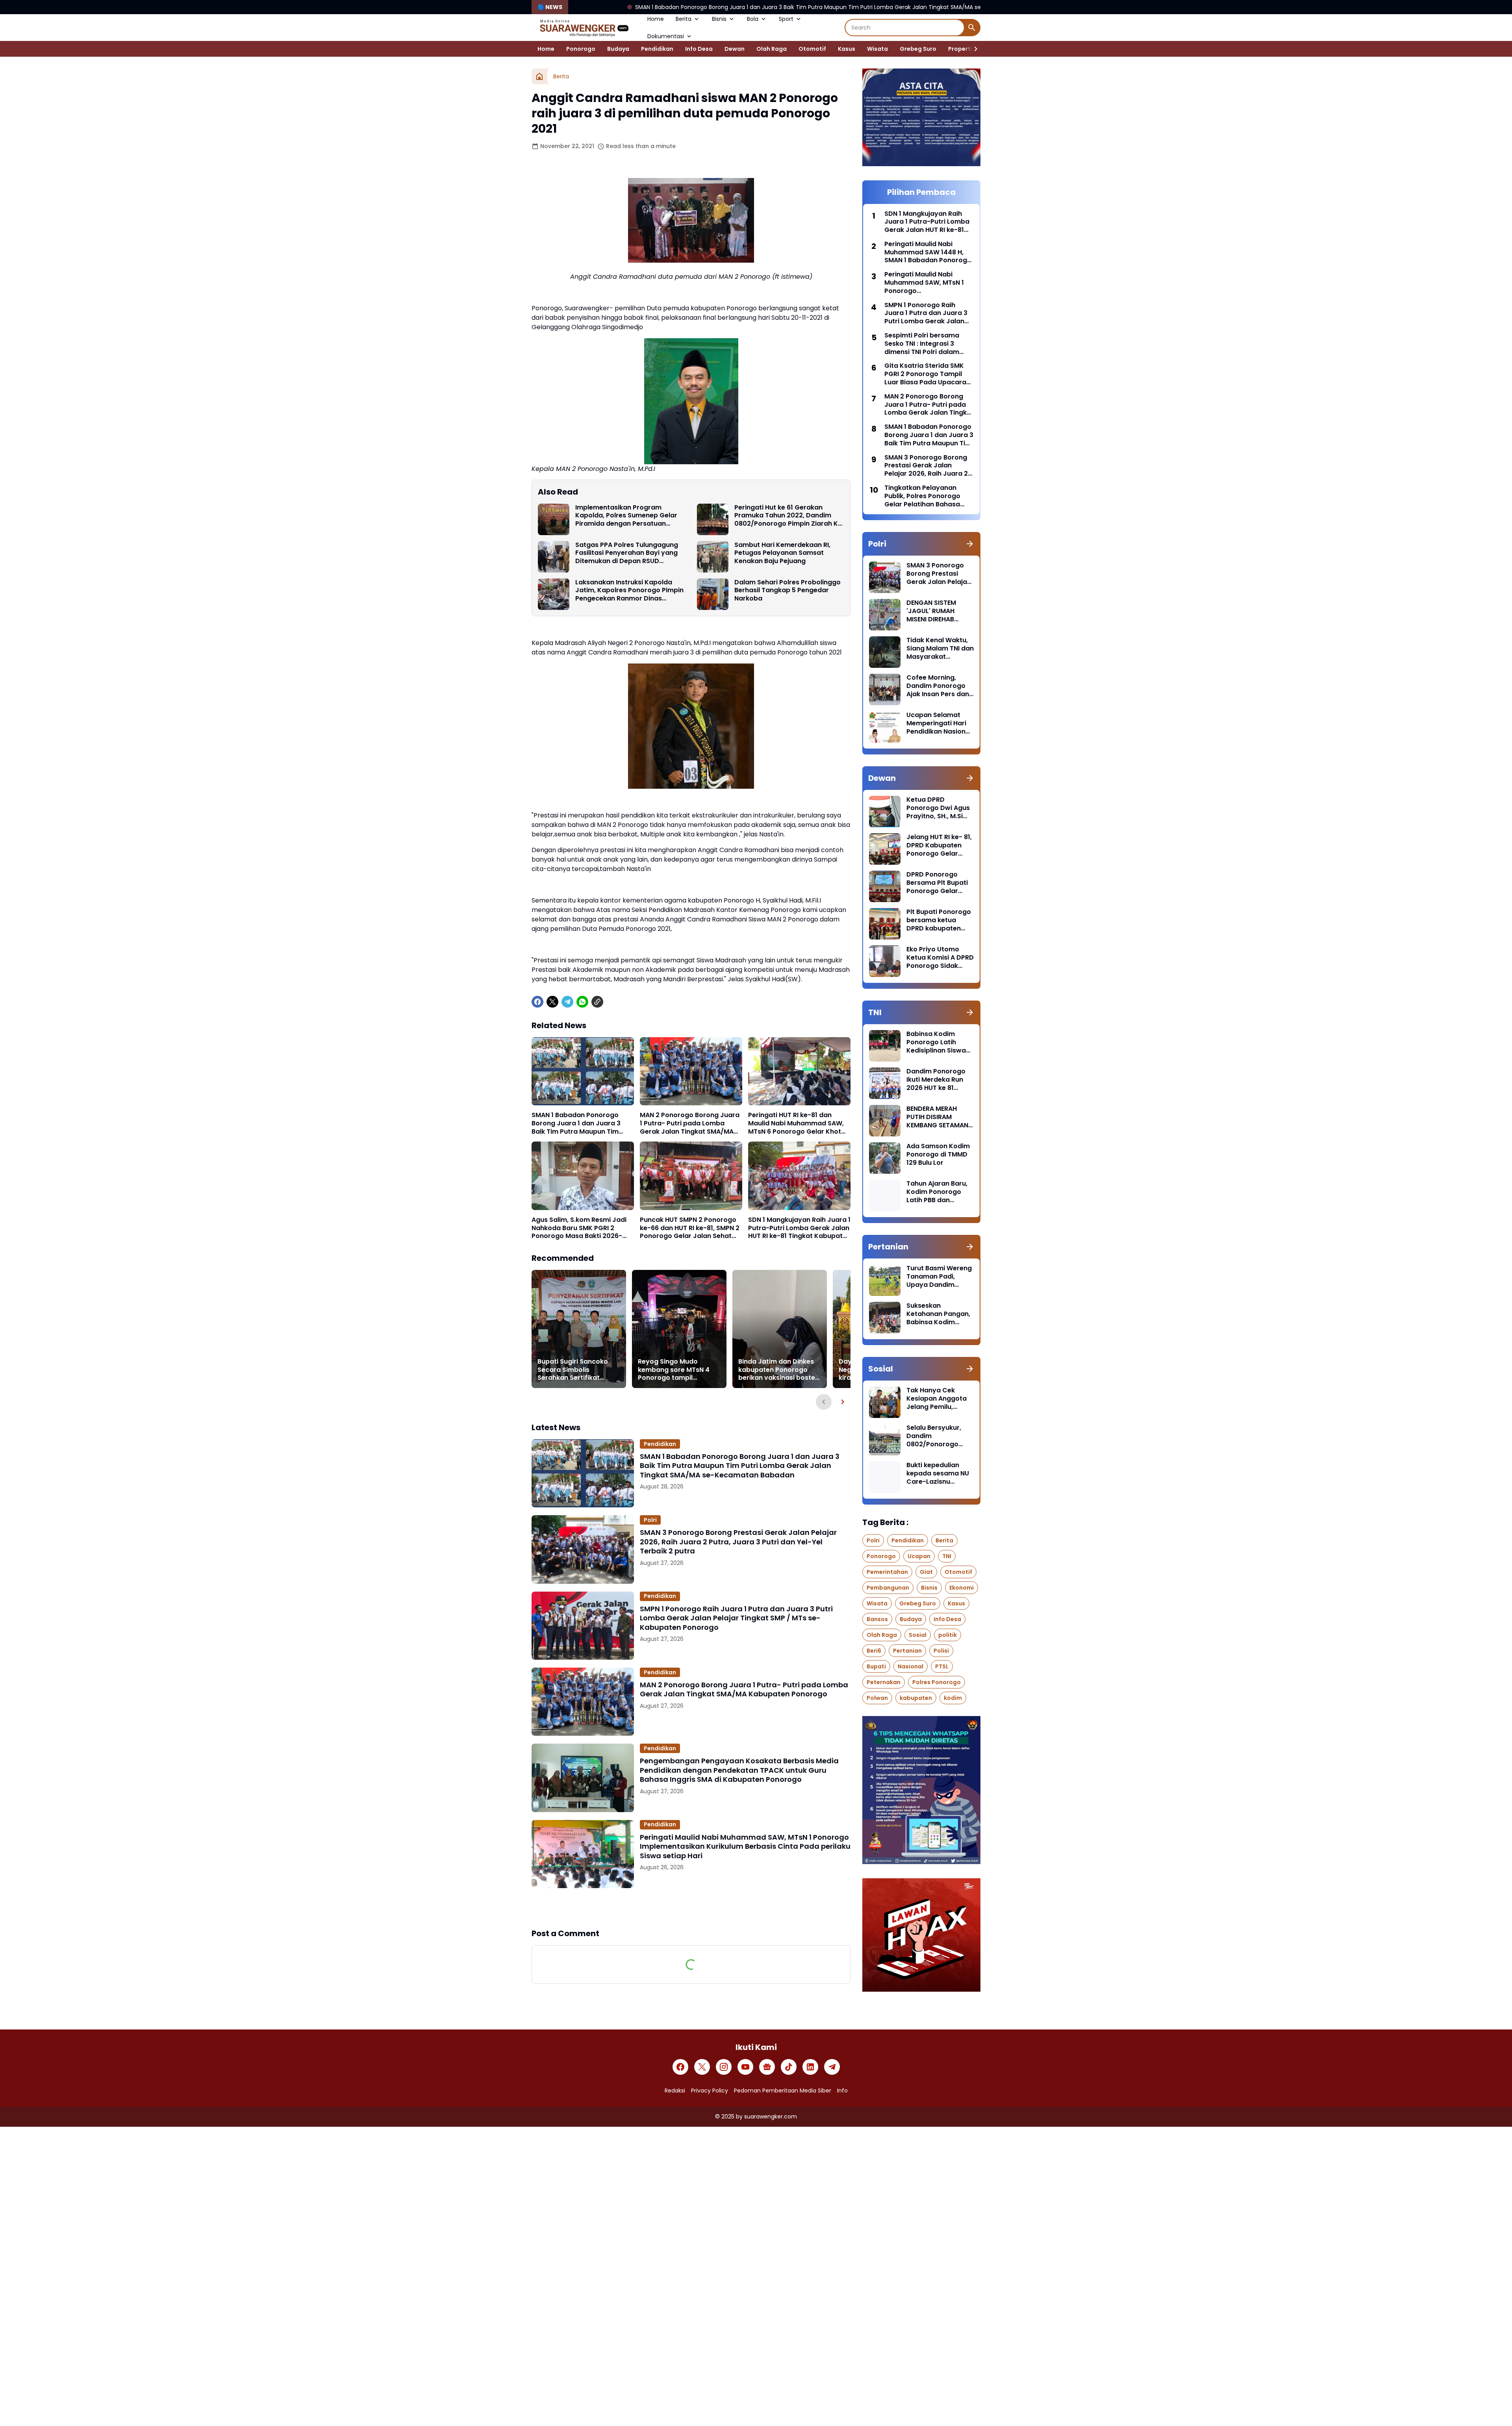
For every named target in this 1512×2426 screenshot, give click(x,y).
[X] (552, 1002)
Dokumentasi (666, 36)
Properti (960, 49)
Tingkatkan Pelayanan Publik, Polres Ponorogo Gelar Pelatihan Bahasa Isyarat (922, 496)
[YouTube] (745, 2067)
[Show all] (970, 544)
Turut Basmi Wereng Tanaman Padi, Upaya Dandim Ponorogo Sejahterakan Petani (939, 1277)
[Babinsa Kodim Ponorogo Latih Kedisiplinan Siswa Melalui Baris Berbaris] (885, 1046)
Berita (684, 19)
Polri (650, 1520)
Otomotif (812, 49)
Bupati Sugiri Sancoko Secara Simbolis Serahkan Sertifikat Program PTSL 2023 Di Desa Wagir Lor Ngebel (574, 1370)
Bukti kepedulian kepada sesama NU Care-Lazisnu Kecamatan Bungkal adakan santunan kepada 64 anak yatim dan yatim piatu (939, 1473)
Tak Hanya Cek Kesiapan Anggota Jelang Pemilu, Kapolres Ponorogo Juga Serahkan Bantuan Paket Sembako (938, 1399)
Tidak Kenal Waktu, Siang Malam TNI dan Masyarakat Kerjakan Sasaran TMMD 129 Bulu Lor (940, 649)
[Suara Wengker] (584, 28)
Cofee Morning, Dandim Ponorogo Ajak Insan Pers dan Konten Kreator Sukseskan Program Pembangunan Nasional (939, 686)
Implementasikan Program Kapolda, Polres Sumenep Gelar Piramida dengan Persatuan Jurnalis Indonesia (626, 516)
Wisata (877, 49)
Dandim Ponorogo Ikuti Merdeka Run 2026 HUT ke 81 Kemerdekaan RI (936, 1080)
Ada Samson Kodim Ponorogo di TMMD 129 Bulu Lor (938, 1155)
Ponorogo (581, 49)
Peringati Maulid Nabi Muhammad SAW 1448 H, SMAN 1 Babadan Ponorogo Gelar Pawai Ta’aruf (928, 252)
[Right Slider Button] (973, 49)
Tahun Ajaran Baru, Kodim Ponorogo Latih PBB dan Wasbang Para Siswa (937, 1192)
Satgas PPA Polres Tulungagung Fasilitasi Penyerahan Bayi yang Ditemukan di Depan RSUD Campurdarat (627, 553)
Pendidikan (657, 49)
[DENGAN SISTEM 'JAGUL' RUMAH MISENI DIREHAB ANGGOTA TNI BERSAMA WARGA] (885, 615)
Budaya (618, 49)
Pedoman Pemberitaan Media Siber (783, 2091)
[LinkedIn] (810, 2067)
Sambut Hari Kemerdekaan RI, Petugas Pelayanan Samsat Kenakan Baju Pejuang (782, 553)
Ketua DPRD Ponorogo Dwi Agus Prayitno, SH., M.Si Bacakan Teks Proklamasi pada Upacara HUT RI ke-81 (938, 808)
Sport (786, 19)
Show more (691, 1908)
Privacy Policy (710, 2091)
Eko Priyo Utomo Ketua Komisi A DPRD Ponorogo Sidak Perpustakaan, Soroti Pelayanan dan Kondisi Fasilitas (940, 958)
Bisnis (719, 19)
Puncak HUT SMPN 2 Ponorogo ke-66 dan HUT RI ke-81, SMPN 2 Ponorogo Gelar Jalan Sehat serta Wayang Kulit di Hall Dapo (691, 1228)
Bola (753, 19)
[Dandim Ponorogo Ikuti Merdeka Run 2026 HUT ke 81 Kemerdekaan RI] (885, 1083)
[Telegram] (567, 1002)
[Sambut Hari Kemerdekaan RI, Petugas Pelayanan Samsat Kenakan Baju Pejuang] (713, 557)
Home (656, 19)
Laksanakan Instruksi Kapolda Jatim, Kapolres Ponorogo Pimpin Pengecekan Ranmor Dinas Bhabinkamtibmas (629, 591)
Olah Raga (772, 49)
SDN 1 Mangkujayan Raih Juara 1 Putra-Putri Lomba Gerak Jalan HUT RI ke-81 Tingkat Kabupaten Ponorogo (799, 1228)
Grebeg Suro (918, 49)
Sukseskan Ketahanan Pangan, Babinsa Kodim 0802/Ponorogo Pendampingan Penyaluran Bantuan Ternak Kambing (939, 1314)
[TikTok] (789, 2067)
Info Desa (699, 49)
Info (842, 2091)
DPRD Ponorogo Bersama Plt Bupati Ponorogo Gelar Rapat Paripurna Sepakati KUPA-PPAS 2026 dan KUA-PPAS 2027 (940, 883)
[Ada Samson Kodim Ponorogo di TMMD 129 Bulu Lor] (885, 1158)
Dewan (735, 49)
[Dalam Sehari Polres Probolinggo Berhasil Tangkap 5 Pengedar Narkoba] (713, 594)
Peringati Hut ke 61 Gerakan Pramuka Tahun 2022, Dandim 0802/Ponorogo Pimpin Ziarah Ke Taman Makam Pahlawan (788, 516)
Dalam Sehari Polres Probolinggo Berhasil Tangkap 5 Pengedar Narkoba (787, 591)
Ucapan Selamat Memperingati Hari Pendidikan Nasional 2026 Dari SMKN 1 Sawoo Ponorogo (939, 723)
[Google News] (767, 2067)
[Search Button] (972, 28)
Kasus (847, 49)
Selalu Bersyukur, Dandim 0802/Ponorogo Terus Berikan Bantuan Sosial (934, 1436)
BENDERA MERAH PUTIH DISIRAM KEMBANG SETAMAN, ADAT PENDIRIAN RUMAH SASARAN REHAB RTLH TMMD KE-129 (938, 1117)
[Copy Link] (597, 1002)
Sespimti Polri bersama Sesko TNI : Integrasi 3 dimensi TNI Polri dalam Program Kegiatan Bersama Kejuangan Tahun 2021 (928, 344)
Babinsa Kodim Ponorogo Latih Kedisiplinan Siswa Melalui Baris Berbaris (936, 1042)
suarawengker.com (771, 2116)
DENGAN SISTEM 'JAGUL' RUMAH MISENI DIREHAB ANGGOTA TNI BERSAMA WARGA (934, 611)
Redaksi (675, 2091)
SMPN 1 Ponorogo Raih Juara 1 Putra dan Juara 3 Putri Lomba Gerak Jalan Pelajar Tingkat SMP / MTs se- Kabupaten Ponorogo (736, 1618)
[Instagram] (724, 2067)
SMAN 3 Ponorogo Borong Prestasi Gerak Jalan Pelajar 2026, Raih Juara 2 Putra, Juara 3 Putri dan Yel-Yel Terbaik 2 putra (738, 1542)
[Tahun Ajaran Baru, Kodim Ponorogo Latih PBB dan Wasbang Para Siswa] (885, 1195)
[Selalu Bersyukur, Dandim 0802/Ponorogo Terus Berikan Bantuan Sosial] (885, 1440)
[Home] (539, 76)
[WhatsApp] (582, 1002)
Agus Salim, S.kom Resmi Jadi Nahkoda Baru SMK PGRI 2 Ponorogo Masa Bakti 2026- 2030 (579, 1228)
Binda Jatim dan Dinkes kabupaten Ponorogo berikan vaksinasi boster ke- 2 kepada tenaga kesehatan (778, 1370)
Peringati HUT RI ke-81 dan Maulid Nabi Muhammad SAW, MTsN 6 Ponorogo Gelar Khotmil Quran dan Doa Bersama (799, 1123)
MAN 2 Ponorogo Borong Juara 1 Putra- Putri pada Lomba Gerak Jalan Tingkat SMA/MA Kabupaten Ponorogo (690, 1123)
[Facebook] (537, 1002)
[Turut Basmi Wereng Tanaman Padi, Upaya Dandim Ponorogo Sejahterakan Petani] (885, 1280)
